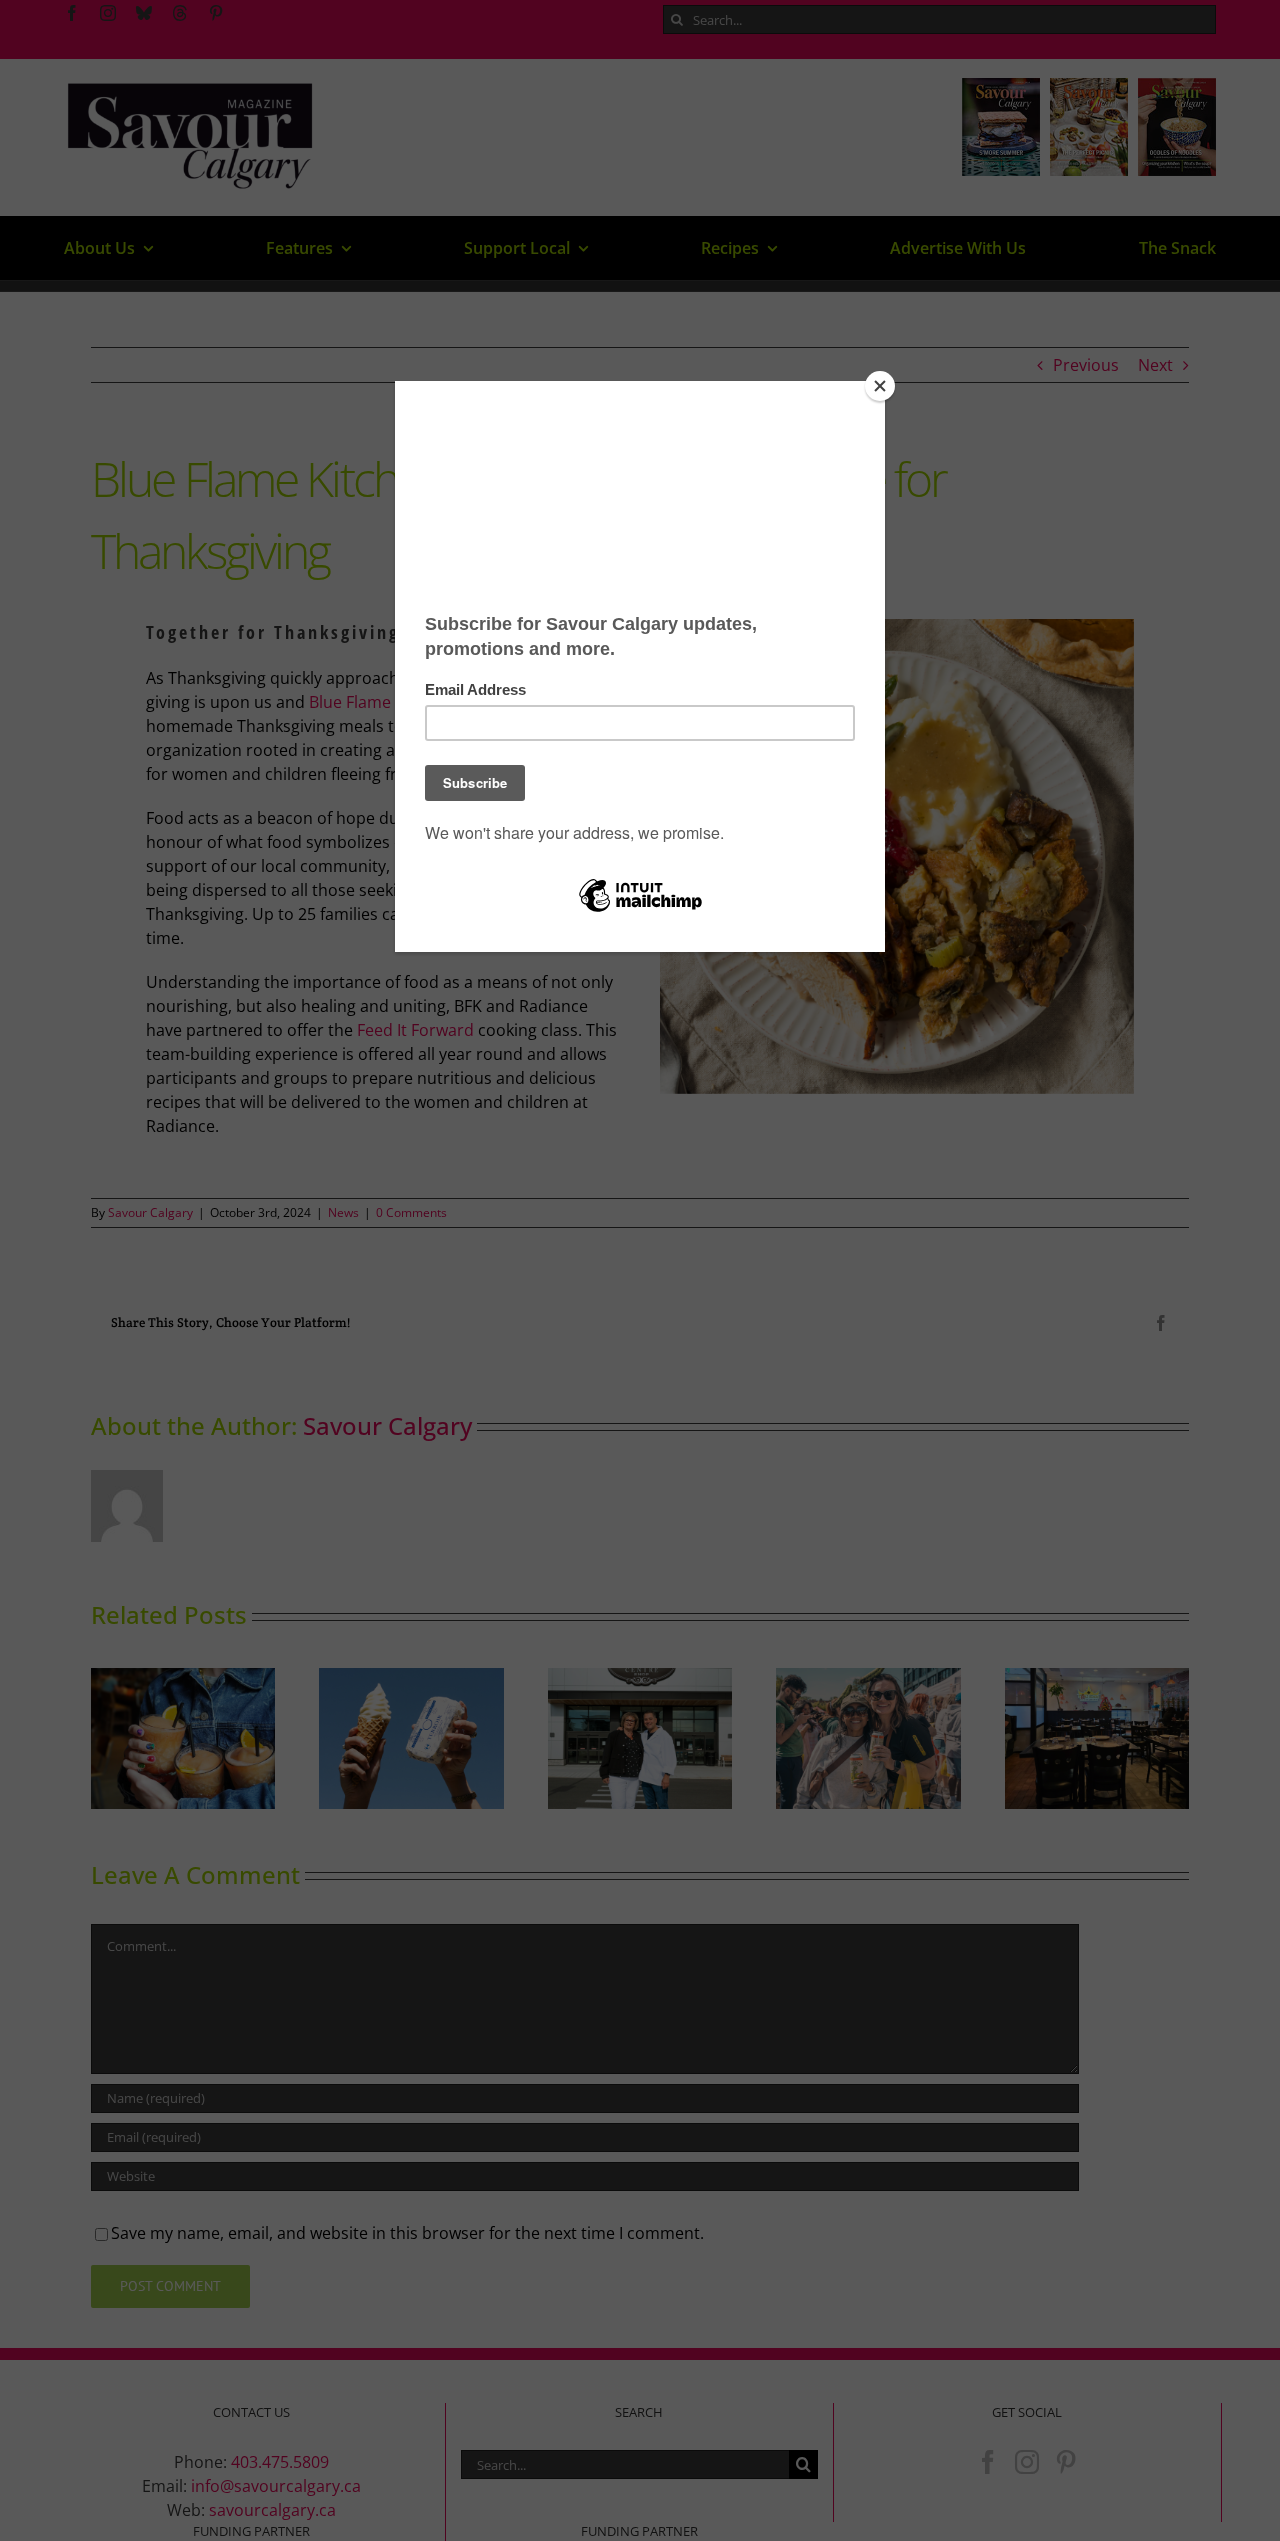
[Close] (880, 386)
